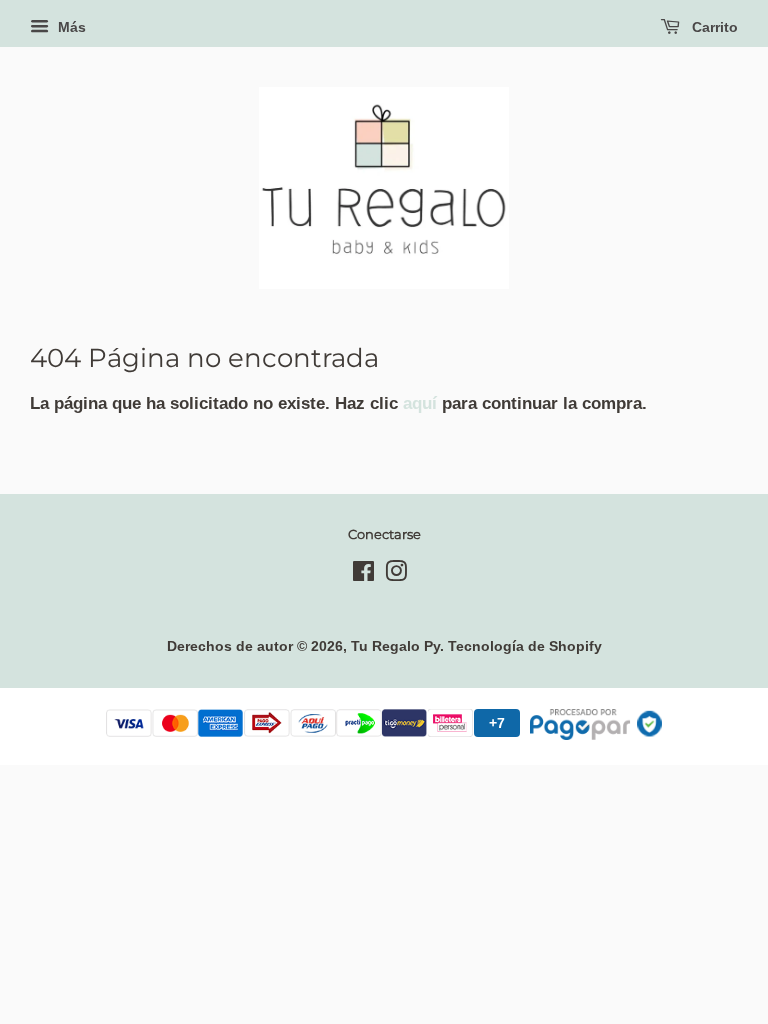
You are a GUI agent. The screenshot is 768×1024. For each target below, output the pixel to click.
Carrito (713, 27)
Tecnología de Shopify (525, 646)
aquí (420, 403)
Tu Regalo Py (395, 646)
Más (70, 27)
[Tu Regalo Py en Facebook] (363, 575)
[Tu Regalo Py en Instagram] (396, 575)
